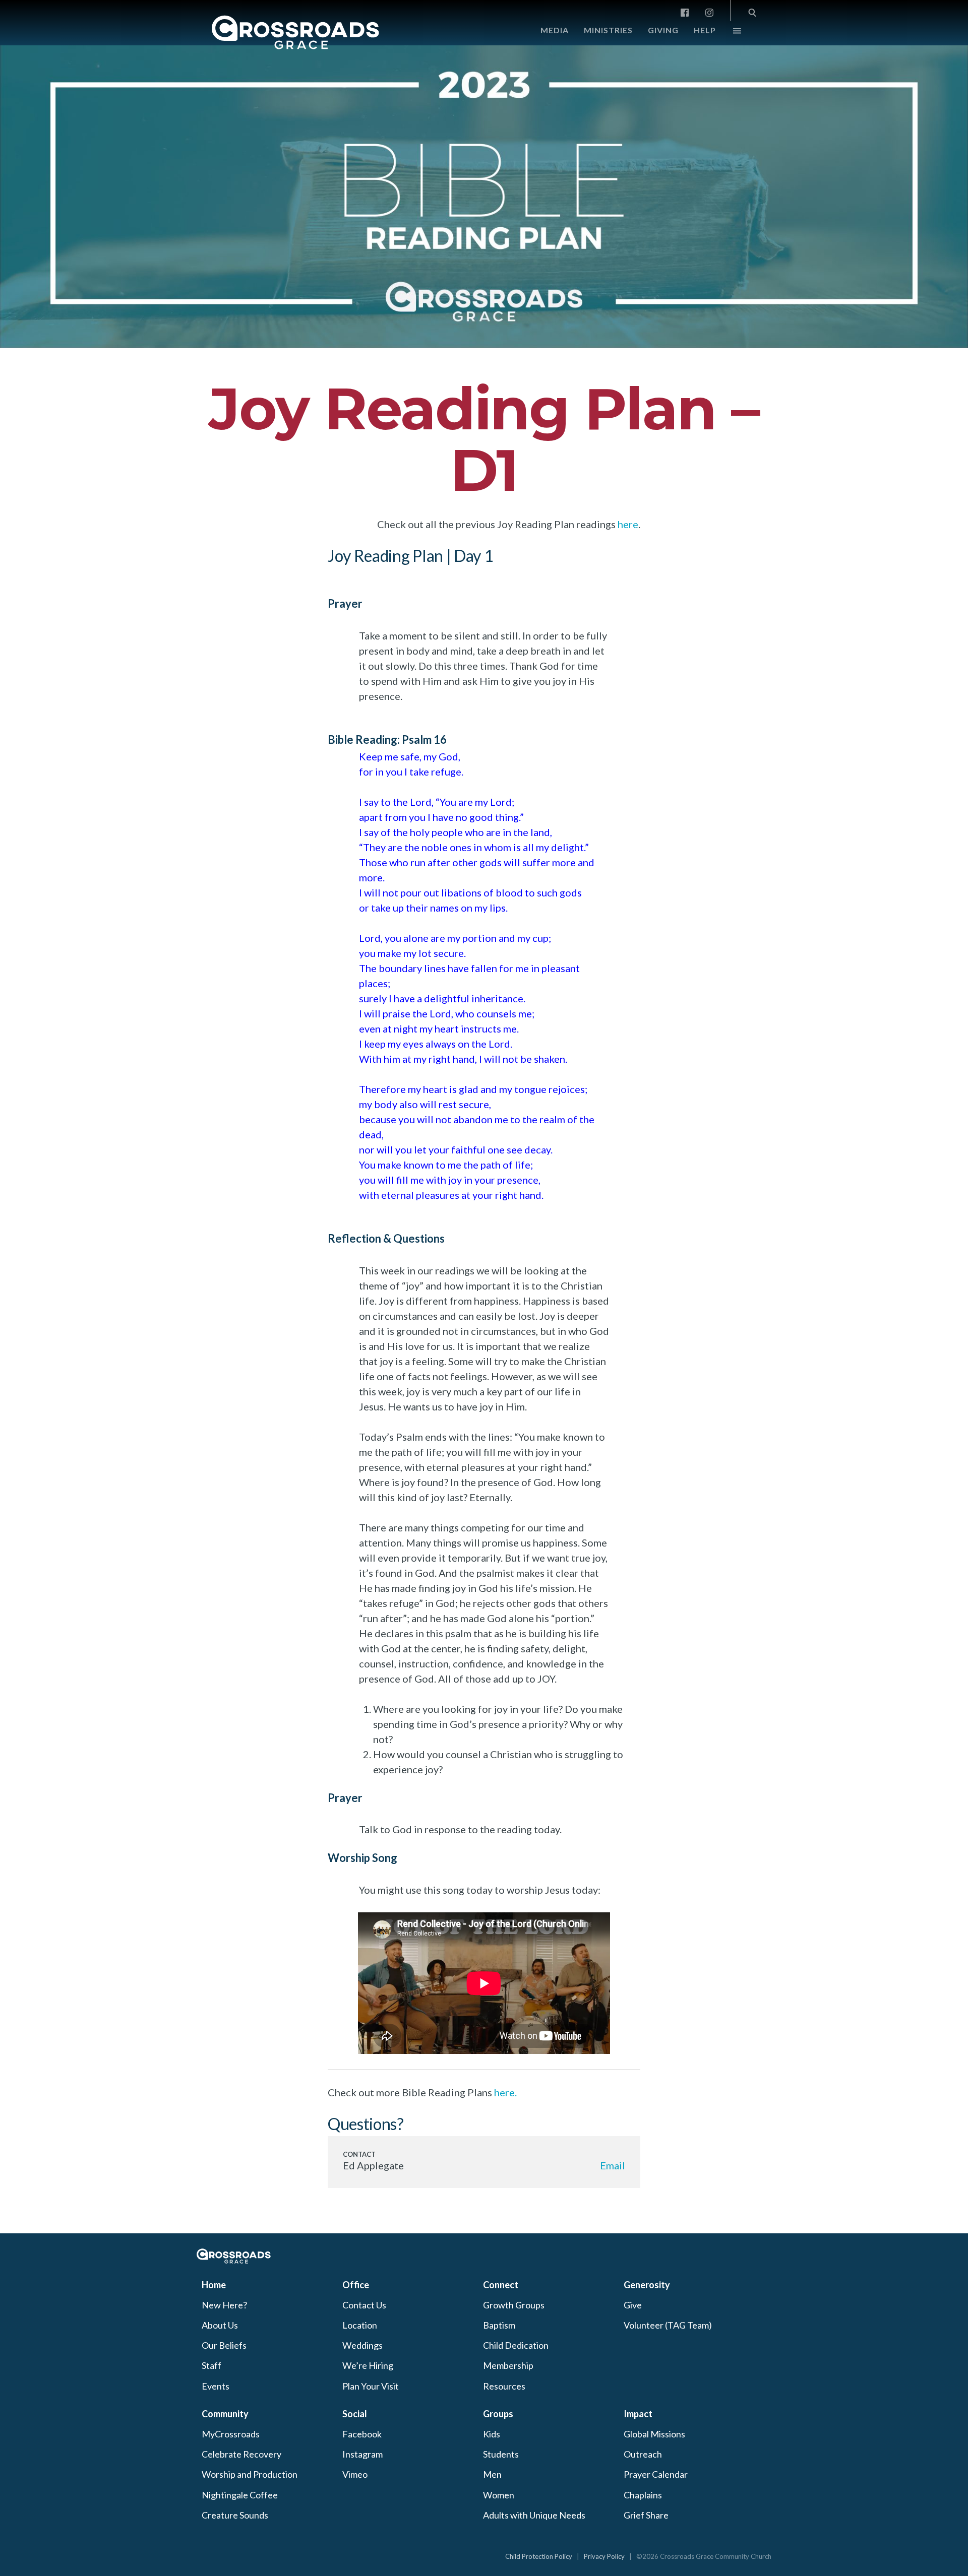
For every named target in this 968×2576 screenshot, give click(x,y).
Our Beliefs (224, 2345)
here (628, 524)
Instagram (362, 2454)
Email (613, 2165)
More (729, 33)
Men (492, 2474)
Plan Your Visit (371, 2386)
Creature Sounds (235, 2515)
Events (216, 2386)
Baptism (499, 2325)
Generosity (647, 2285)
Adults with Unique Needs (534, 2515)
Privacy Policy (604, 2556)
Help (705, 30)
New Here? (224, 2305)
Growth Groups (514, 2305)
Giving (663, 30)
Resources (504, 2386)
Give (633, 2305)
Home (214, 2285)
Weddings (362, 2345)
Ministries (608, 30)
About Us (220, 2325)
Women (499, 2495)
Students (501, 2454)
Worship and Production (250, 2474)
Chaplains (643, 2495)
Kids (492, 2434)
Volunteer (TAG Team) (668, 2325)
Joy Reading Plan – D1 (484, 439)
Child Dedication (516, 2345)
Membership (508, 2365)
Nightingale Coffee (240, 2495)
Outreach (643, 2454)
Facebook (362, 2434)
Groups (498, 2414)
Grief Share (646, 2515)
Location (360, 2325)
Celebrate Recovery (241, 2454)
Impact (638, 2414)
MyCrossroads (231, 2434)
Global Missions (654, 2434)
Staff (211, 2365)
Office (356, 2285)
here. (505, 2092)
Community (225, 2414)
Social (355, 2414)
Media (555, 30)
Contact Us (364, 2305)
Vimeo (355, 2474)
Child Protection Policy (539, 2556)
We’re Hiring (368, 2365)
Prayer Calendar (656, 2474)
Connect (501, 2285)
